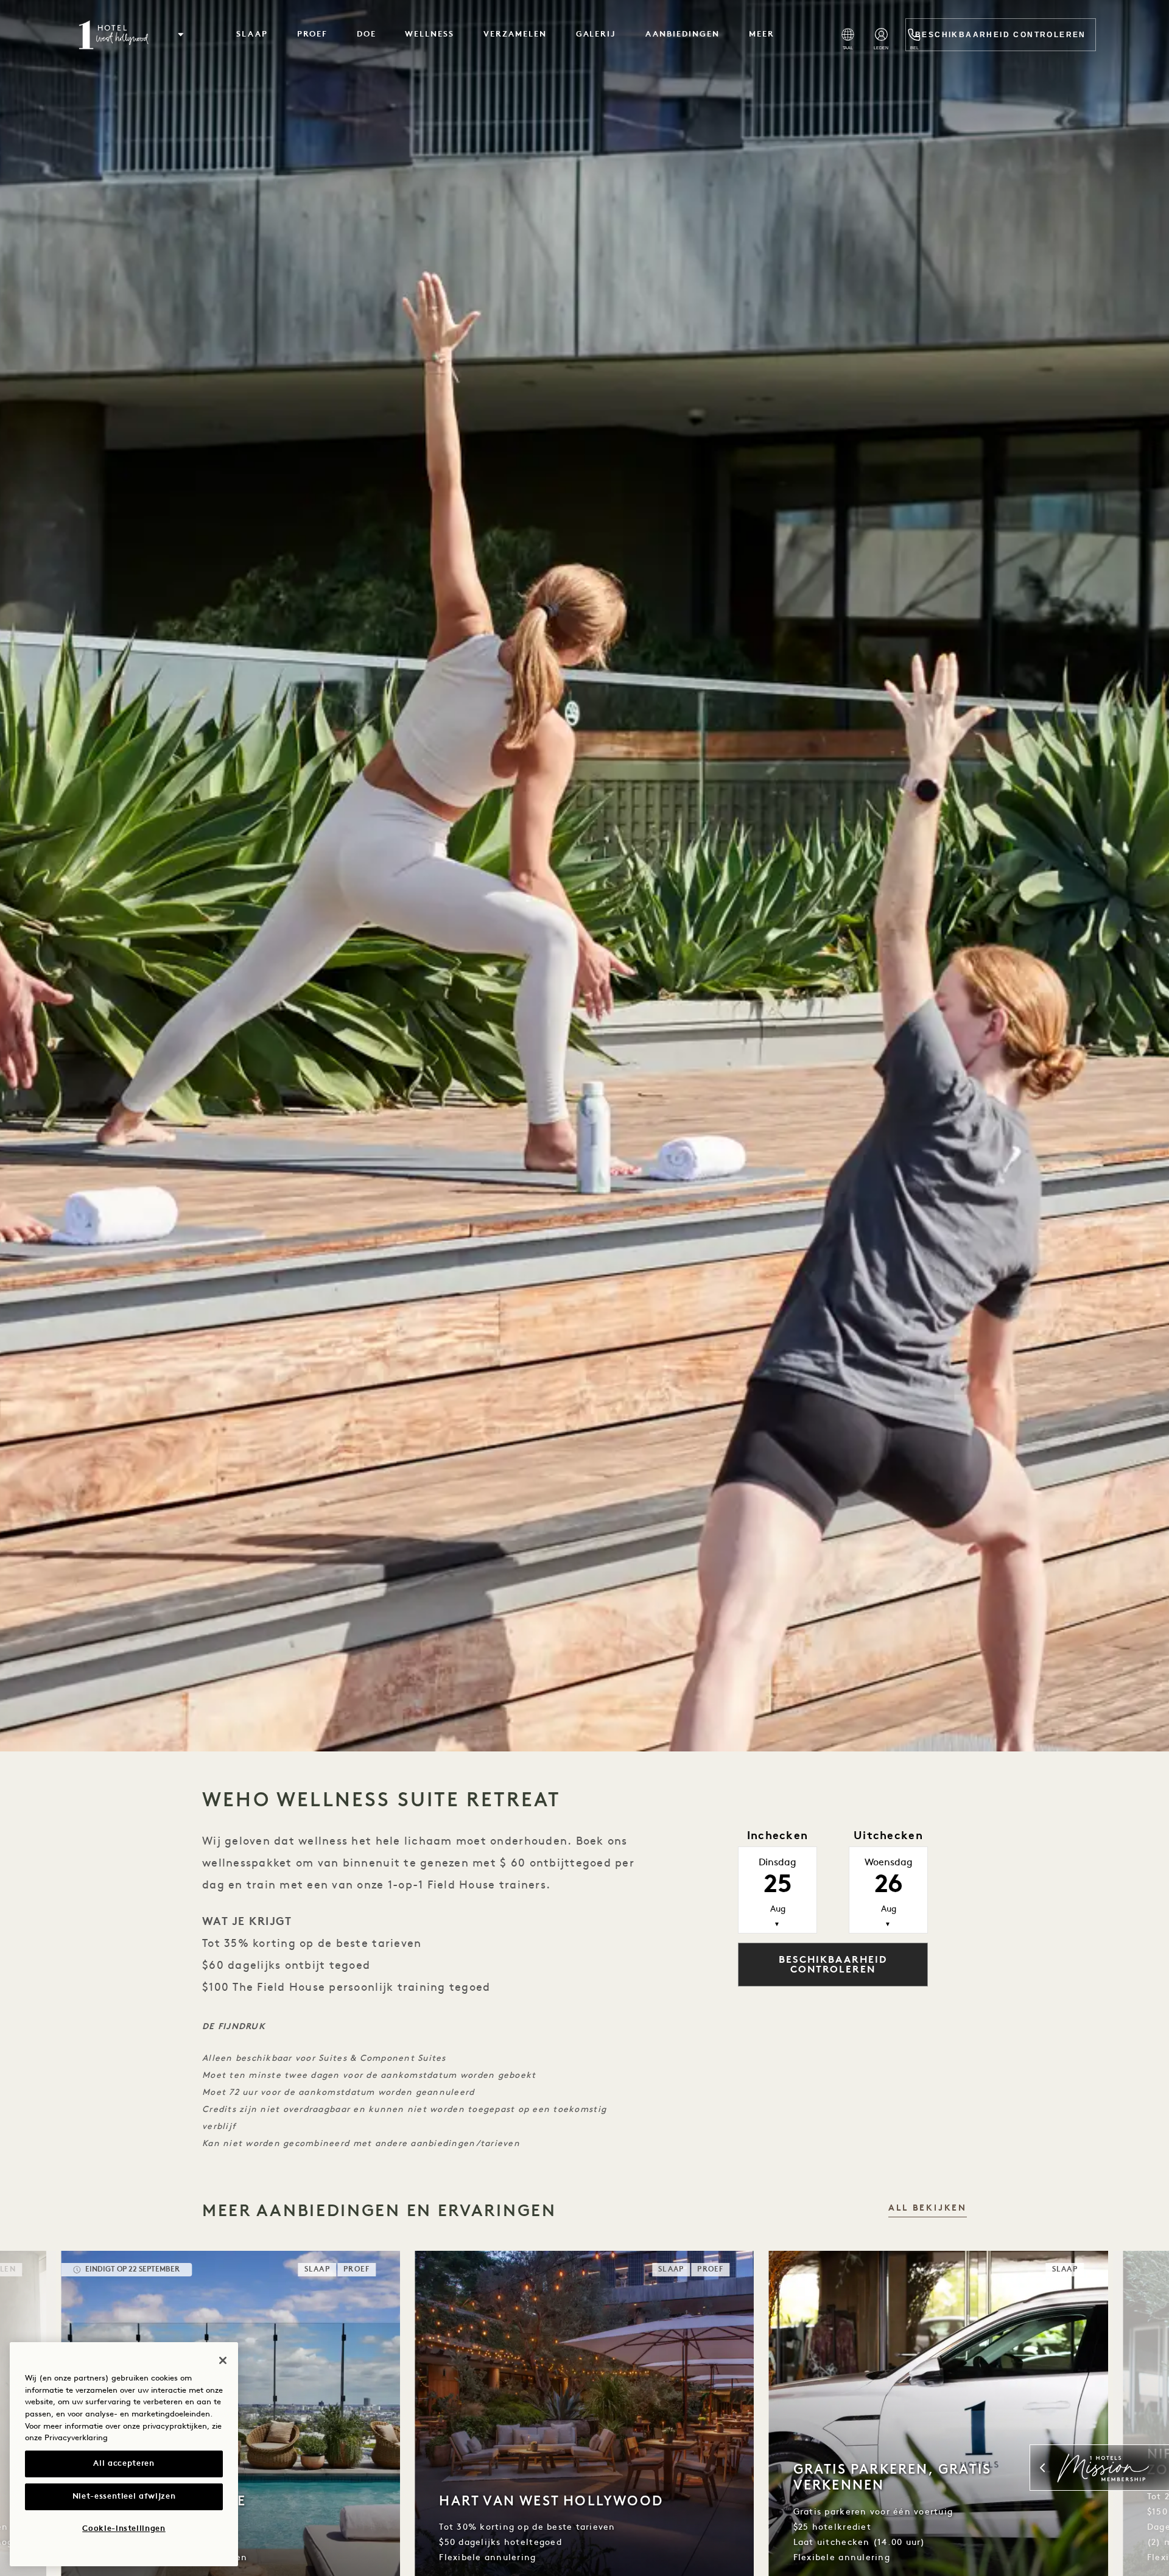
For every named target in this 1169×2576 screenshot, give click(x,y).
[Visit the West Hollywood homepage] (115, 35)
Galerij (596, 34)
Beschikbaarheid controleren (1001, 35)
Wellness (430, 34)
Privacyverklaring (76, 2438)
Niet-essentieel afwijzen (124, 2497)
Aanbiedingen (682, 34)
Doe (367, 34)
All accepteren (124, 2464)
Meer (762, 34)
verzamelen (515, 34)
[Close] (223, 2360)
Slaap (252, 34)
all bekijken (928, 2208)
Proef (312, 34)
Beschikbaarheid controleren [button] (833, 1965)
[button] (181, 35)
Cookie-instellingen (124, 2529)
